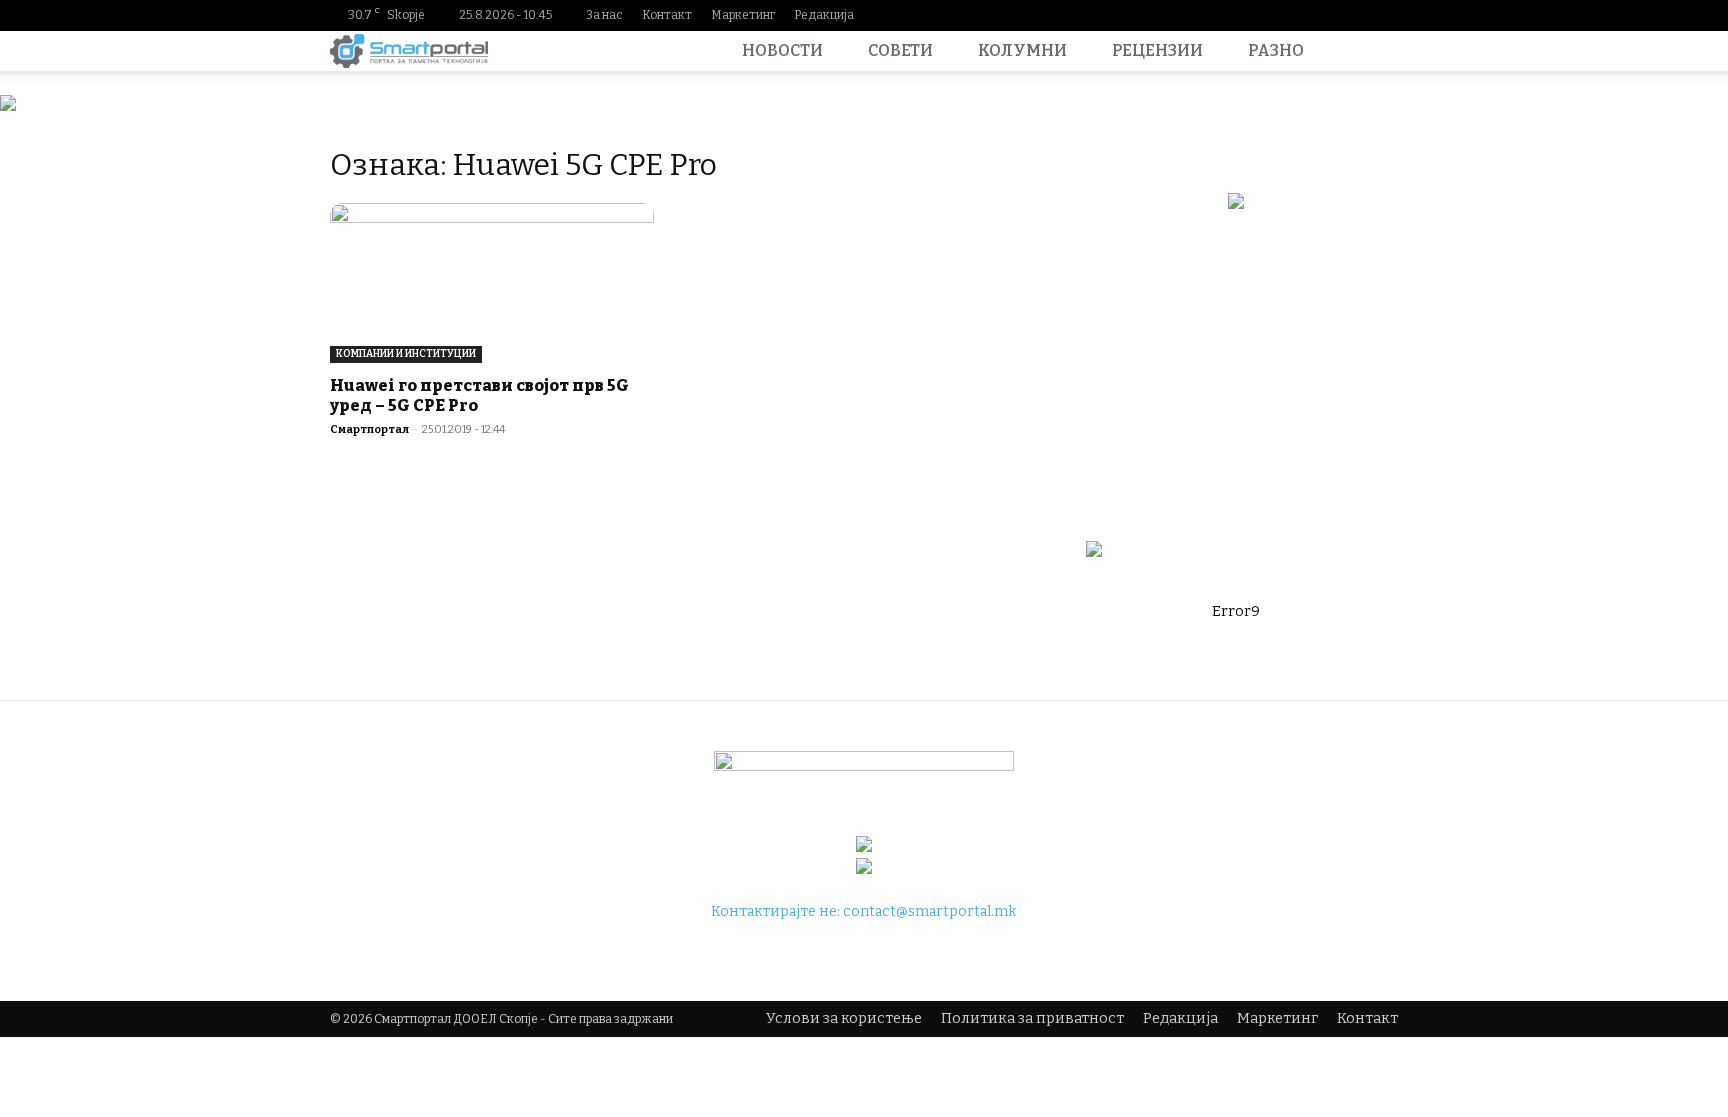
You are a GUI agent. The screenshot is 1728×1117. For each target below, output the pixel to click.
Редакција (824, 15)
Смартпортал (369, 429)
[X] (1383, 15)
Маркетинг (743, 15)
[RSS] (1351, 15)
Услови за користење (844, 1018)
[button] (1374, 52)
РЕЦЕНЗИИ (1157, 50)
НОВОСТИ (782, 50)
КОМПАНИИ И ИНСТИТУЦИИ (406, 354)
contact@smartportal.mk (929, 911)
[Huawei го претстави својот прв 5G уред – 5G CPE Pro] (492, 283)
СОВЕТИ (900, 50)
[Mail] (1319, 15)
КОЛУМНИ (1022, 50)
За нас (604, 15)
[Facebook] (1255, 15)
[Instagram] (1287, 15)
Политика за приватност (1032, 1018)
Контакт (667, 15)
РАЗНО (1276, 50)
